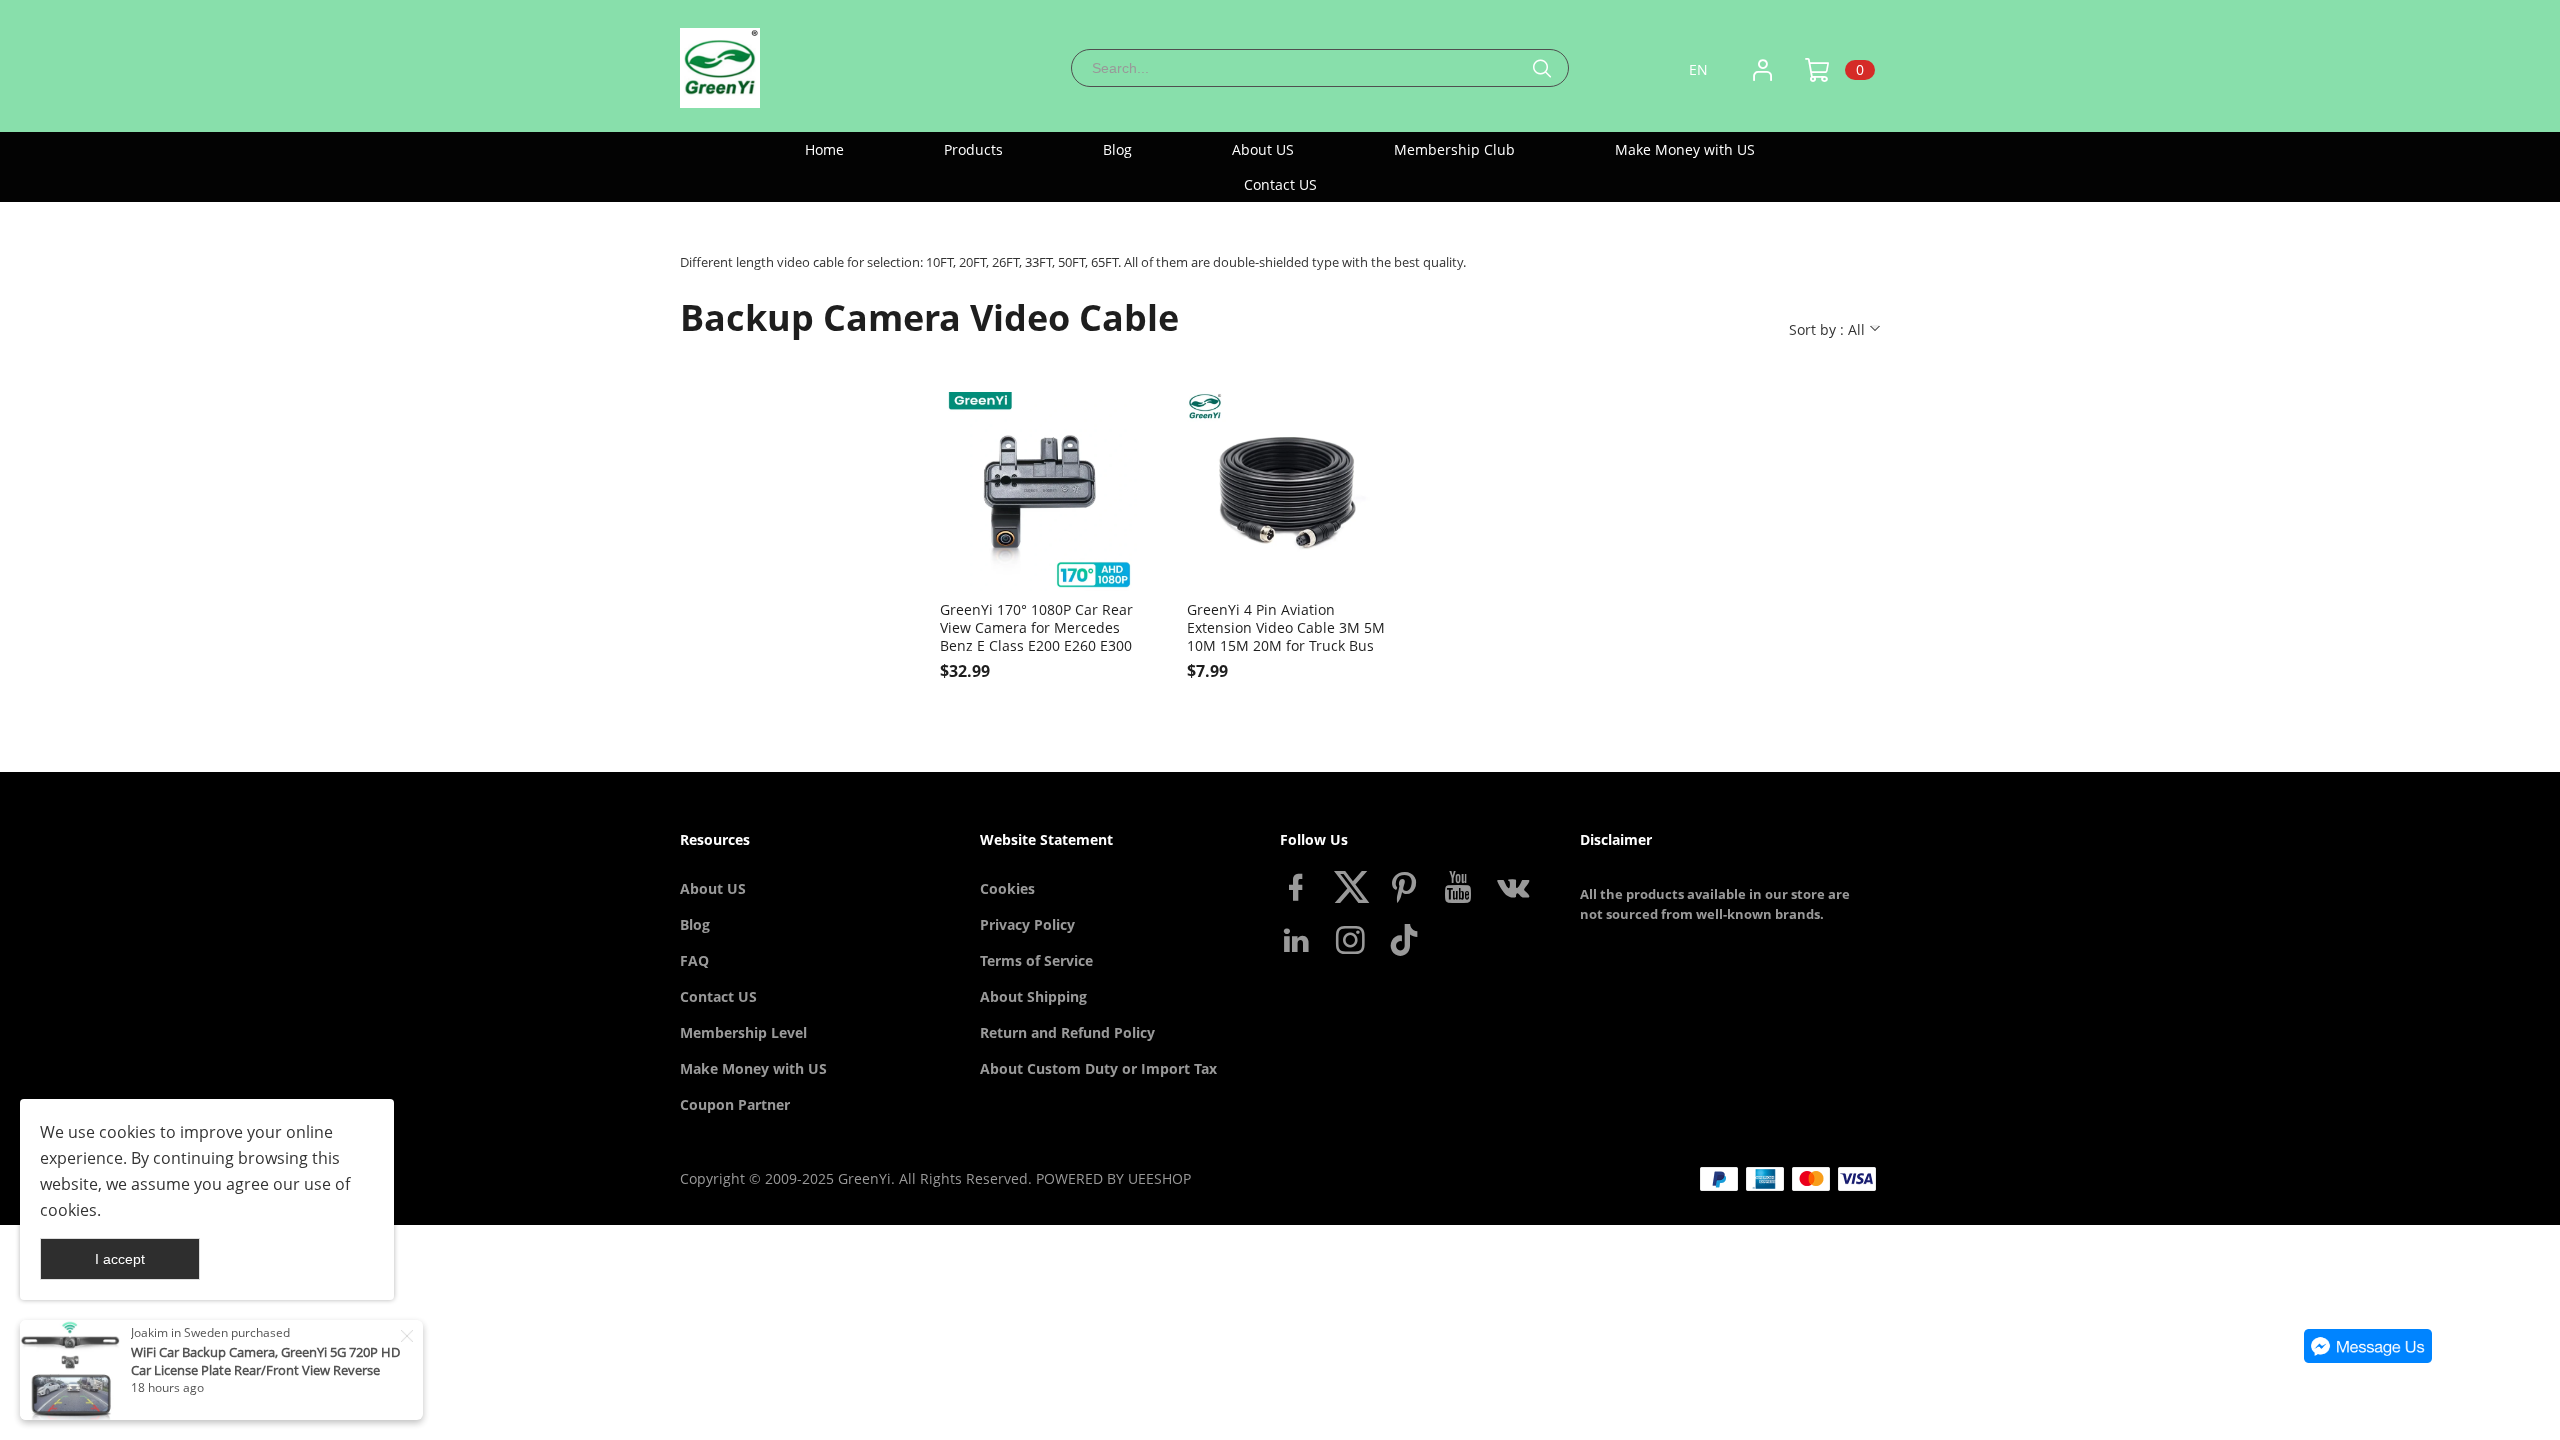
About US (713, 888)
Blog (695, 924)
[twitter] (1354, 891)
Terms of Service (1036, 960)
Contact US (718, 996)
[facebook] (1300, 891)
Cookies (1007, 888)
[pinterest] (1408, 891)
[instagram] (1354, 944)
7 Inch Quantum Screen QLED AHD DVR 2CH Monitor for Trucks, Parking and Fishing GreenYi (262, 1370)
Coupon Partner (735, 1104)
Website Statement (1046, 839)
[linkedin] (1300, 944)
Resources (715, 839)
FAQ (694, 960)
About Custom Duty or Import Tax (1098, 1068)
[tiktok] (1408, 944)
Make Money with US (753, 1068)
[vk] (1516, 891)
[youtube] (1462, 891)
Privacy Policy (1027, 924)
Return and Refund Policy (1067, 1032)
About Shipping (1033, 996)
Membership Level (743, 1032)
